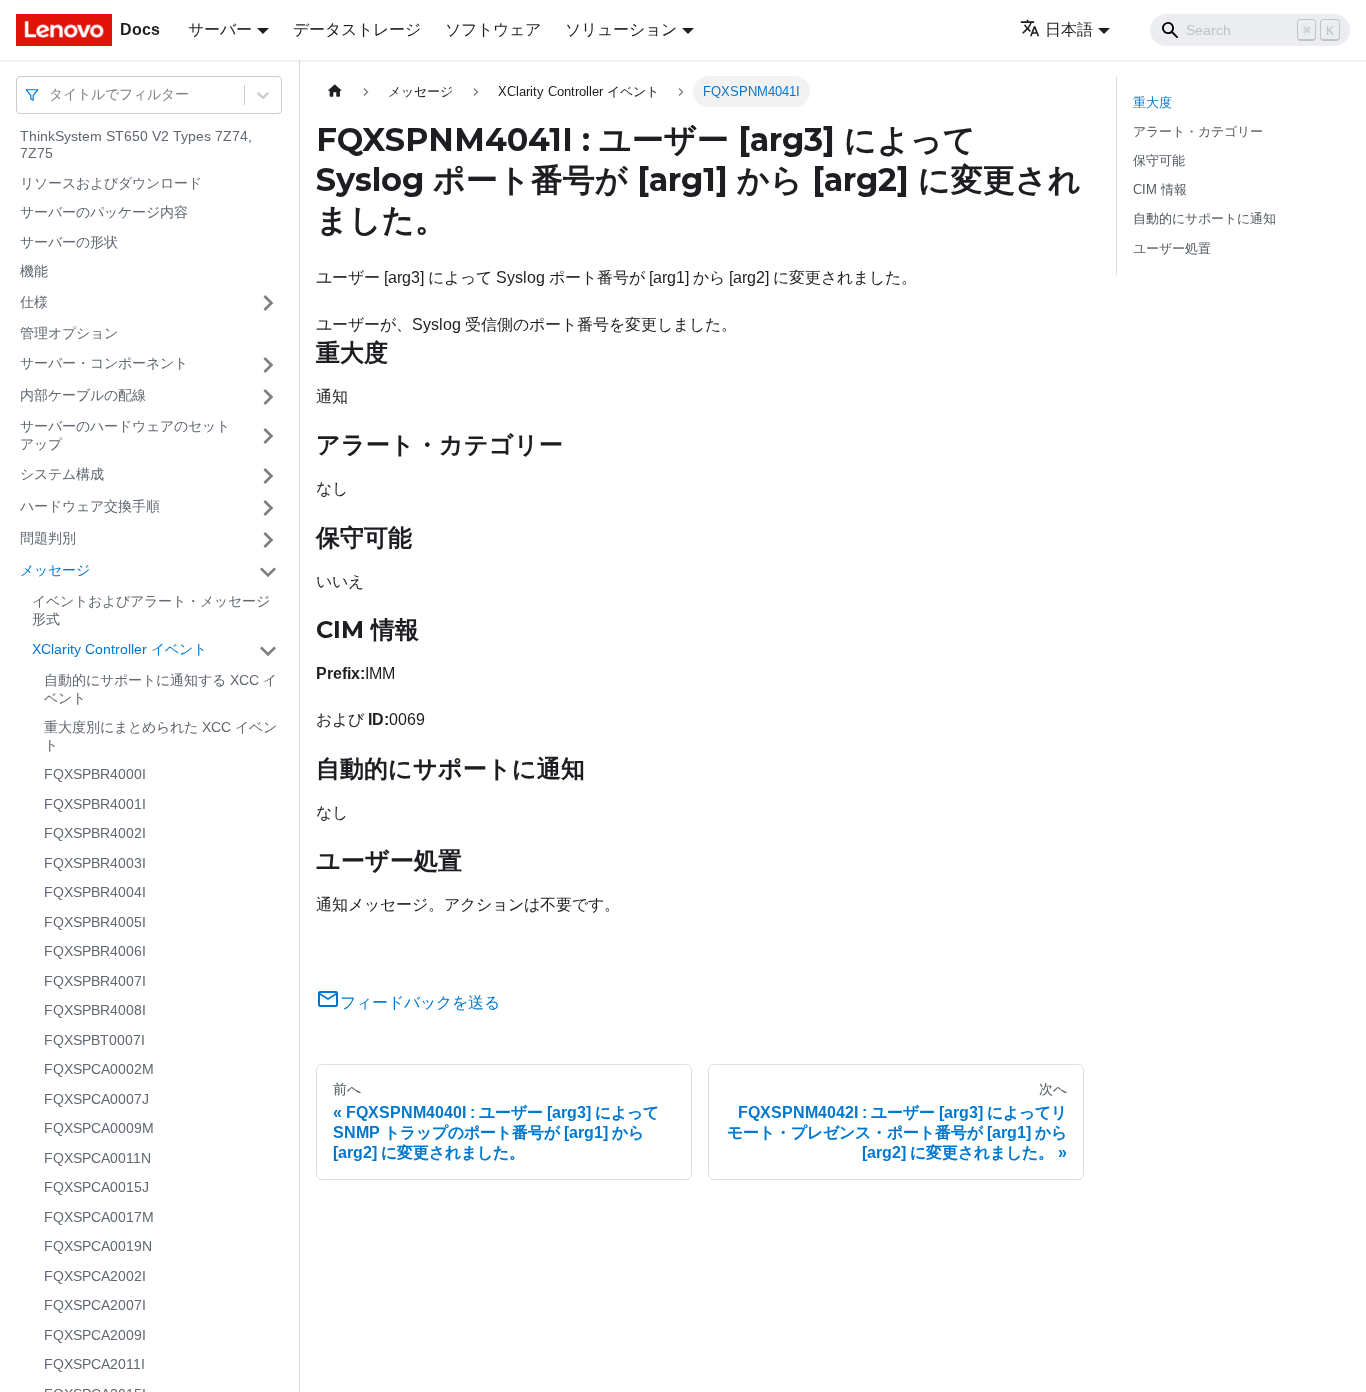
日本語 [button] (1069, 29)
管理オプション (69, 333)
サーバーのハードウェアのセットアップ (125, 436)
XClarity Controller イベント (119, 650)
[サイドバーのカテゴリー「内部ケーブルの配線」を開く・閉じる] (268, 397)
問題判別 (48, 539)
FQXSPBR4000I (95, 775)
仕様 (34, 302)
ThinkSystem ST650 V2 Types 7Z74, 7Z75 (136, 145)
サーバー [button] (220, 29)
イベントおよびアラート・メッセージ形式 (151, 611)
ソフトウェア (493, 29)
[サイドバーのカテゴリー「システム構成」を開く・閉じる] (268, 476)
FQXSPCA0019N (98, 1247)
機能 (34, 272)
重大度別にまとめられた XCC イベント (160, 737)
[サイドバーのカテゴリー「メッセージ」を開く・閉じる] (268, 572)
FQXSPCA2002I (95, 1276)
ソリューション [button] (621, 29)
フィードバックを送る (420, 1002)
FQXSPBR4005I (95, 922)
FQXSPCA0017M (99, 1217)
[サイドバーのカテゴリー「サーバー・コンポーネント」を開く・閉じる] (268, 365)
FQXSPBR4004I (95, 893)
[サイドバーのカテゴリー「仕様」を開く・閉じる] (268, 303)
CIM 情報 (1160, 189)
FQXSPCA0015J (96, 1188)
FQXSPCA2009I (95, 1335)
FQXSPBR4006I (95, 952)
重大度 (1152, 102)
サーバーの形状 (69, 242)
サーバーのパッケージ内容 (104, 213)
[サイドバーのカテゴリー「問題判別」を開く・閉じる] (268, 540)
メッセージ (55, 571)
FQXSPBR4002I (95, 834)
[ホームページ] (335, 91)
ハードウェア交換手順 (90, 507)
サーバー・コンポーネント (104, 364)
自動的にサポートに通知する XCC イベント (160, 690)
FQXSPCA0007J (96, 1099)
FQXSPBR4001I (95, 804)
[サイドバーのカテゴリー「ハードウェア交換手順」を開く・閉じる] (268, 508)
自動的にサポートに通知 (1204, 218)
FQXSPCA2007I (95, 1306)
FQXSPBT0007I (94, 1040)
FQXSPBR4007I (95, 981)
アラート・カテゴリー (1198, 131)
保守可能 (1159, 160)
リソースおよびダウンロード (111, 183)
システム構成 (62, 475)
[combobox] (51, 94)
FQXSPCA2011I (94, 1365)
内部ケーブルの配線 (83, 396)
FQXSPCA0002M (99, 1070)
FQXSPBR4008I (95, 1011)
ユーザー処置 (1172, 248)
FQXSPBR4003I (95, 863)
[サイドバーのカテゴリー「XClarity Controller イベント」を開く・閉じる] (268, 651)
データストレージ (357, 29)
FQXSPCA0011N (97, 1158)
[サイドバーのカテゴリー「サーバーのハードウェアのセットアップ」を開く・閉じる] (268, 436)
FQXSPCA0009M (99, 1129)
